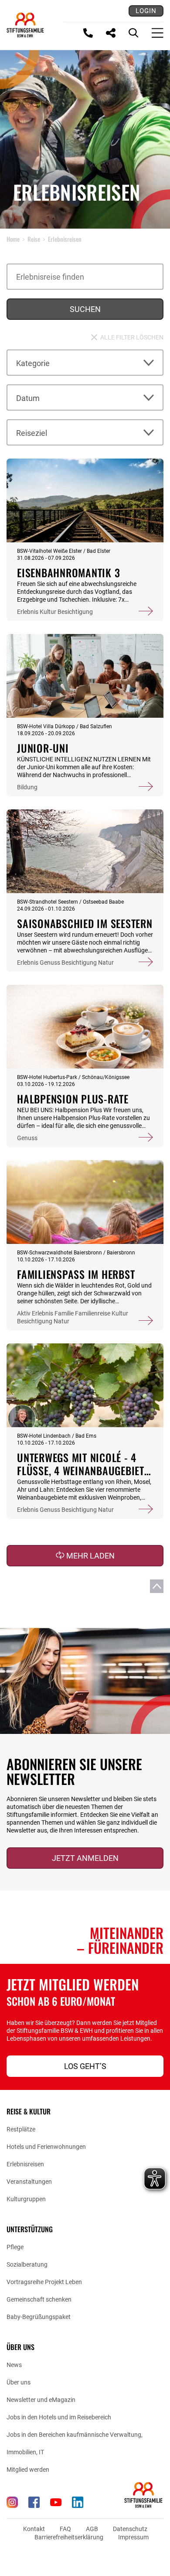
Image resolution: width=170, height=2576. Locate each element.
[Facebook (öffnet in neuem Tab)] (34, 2502)
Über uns (19, 2382)
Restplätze (21, 2129)
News (14, 2365)
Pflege (15, 2247)
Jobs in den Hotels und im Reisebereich (59, 2417)
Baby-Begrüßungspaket (39, 2317)
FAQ (65, 2529)
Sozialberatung (27, 2264)
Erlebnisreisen (25, 2164)
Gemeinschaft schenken (39, 2299)
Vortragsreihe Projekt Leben (44, 2282)
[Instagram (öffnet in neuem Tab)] (12, 2502)
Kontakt (34, 2529)
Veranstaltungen (29, 2182)
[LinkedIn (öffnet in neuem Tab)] (78, 2502)
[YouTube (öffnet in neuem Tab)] (56, 2502)
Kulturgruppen (26, 2199)
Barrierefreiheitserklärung (69, 2537)
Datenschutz (130, 2529)
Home (13, 239)
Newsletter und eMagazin (41, 2400)
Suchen (85, 309)
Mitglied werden (28, 2470)
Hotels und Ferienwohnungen (46, 2147)
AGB (92, 2529)
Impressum (133, 2537)
